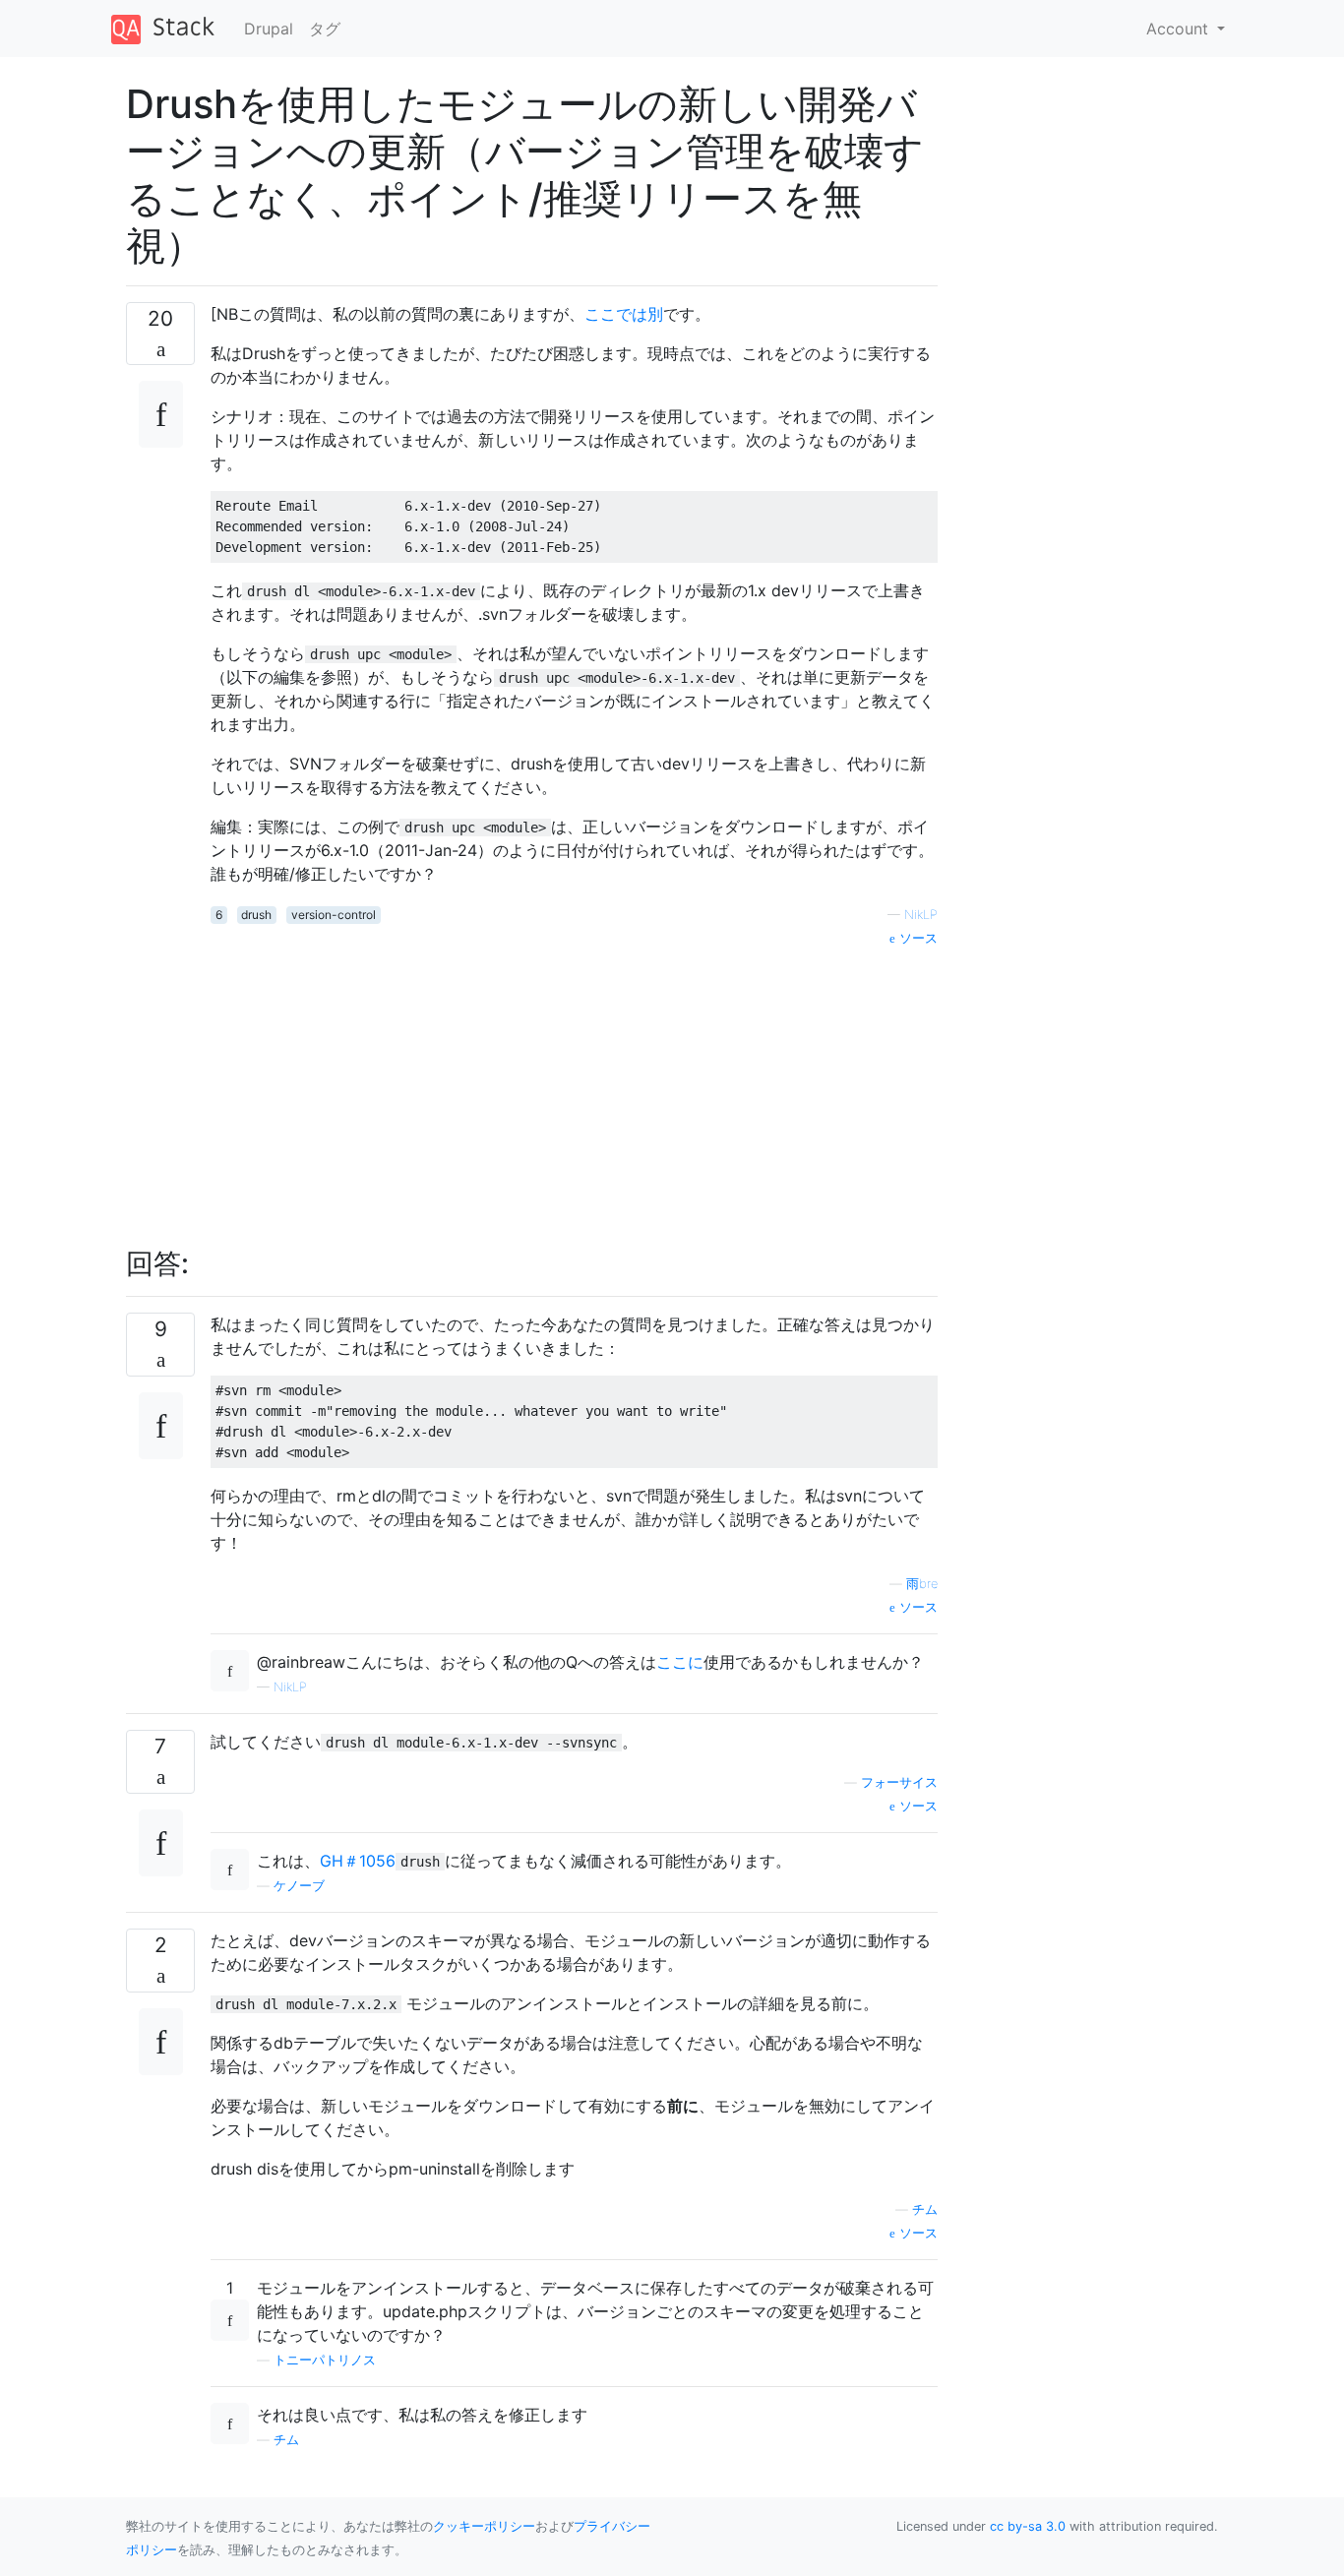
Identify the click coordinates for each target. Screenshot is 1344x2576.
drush (256, 915)
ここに (680, 1662)
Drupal (269, 29)
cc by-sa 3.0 (1028, 2526)
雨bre (922, 1584)
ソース (916, 938)
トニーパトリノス (325, 2360)
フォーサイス (899, 1782)
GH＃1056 (358, 1861)
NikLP (921, 915)
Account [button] (1180, 29)
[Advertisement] (574, 1086)
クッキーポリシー (484, 2526)
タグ (325, 29)
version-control (334, 915)
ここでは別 (624, 314)
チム (925, 2209)
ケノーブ (299, 1886)
